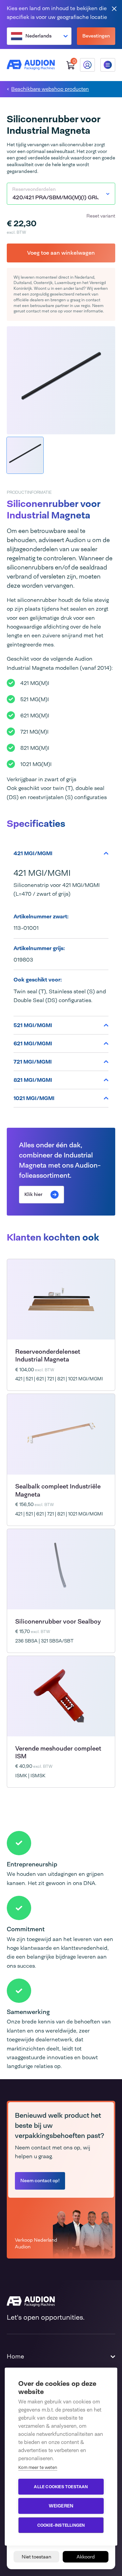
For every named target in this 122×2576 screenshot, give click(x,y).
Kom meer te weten (38, 2467)
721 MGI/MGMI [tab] (33, 1062)
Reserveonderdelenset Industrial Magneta (48, 1356)
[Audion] (31, 65)
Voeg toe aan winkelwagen (61, 253)
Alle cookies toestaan (61, 2487)
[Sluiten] (114, 8)
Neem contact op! (40, 2180)
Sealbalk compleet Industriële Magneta (58, 1490)
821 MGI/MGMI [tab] (33, 1080)
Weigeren (61, 2506)
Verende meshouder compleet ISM (58, 1752)
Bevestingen (96, 36)
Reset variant (101, 216)
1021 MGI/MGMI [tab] (34, 1098)
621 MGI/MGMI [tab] (33, 1043)
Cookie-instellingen (61, 2525)
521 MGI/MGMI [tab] (33, 1025)
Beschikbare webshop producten (50, 89)
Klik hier (33, 1194)
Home (15, 2356)
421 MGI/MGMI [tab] (33, 853)
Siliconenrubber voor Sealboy (58, 1622)
